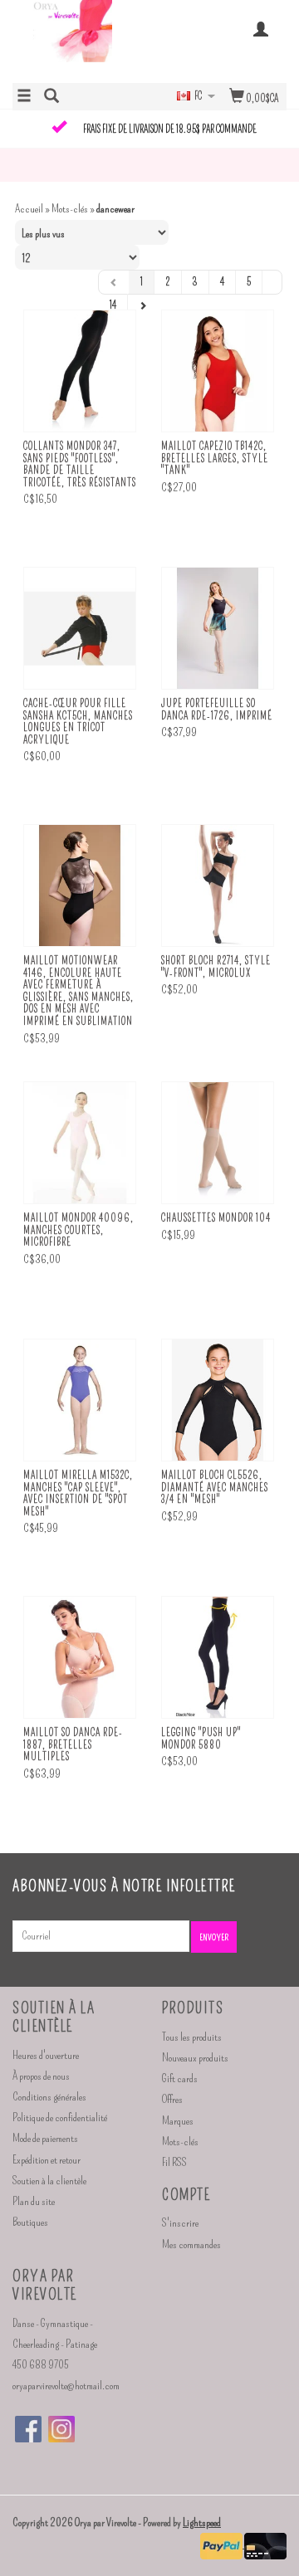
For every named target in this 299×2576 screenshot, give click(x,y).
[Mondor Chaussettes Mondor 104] (218, 1143)
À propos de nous (41, 2076)
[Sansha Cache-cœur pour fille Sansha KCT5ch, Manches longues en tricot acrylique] (80, 629)
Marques (178, 2121)
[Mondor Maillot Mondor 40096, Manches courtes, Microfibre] (80, 1143)
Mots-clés (70, 209)
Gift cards (180, 2078)
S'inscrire (180, 2223)
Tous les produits (192, 2037)
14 (113, 305)
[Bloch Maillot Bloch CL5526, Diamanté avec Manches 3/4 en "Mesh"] (218, 1400)
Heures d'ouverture (46, 2055)
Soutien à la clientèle (49, 2181)
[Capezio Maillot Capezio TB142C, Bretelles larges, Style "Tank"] (218, 371)
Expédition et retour (47, 2160)
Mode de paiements (45, 2138)
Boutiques (30, 2222)
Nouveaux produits (195, 2058)
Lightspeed (202, 2522)
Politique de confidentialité (60, 2117)
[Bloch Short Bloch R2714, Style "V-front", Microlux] (218, 886)
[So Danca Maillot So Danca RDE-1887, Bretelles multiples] (80, 1658)
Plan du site (34, 2201)
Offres (172, 2099)
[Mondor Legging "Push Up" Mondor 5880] (218, 1658)
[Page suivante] (143, 305)
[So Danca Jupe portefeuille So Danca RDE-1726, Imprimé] (218, 629)
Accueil (29, 209)
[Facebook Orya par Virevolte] (28, 2429)
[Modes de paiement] (222, 2544)
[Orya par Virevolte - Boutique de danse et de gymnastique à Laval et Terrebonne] (81, 40)
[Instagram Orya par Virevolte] (61, 2429)
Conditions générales (49, 2097)
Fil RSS (174, 2162)
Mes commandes (191, 2244)
